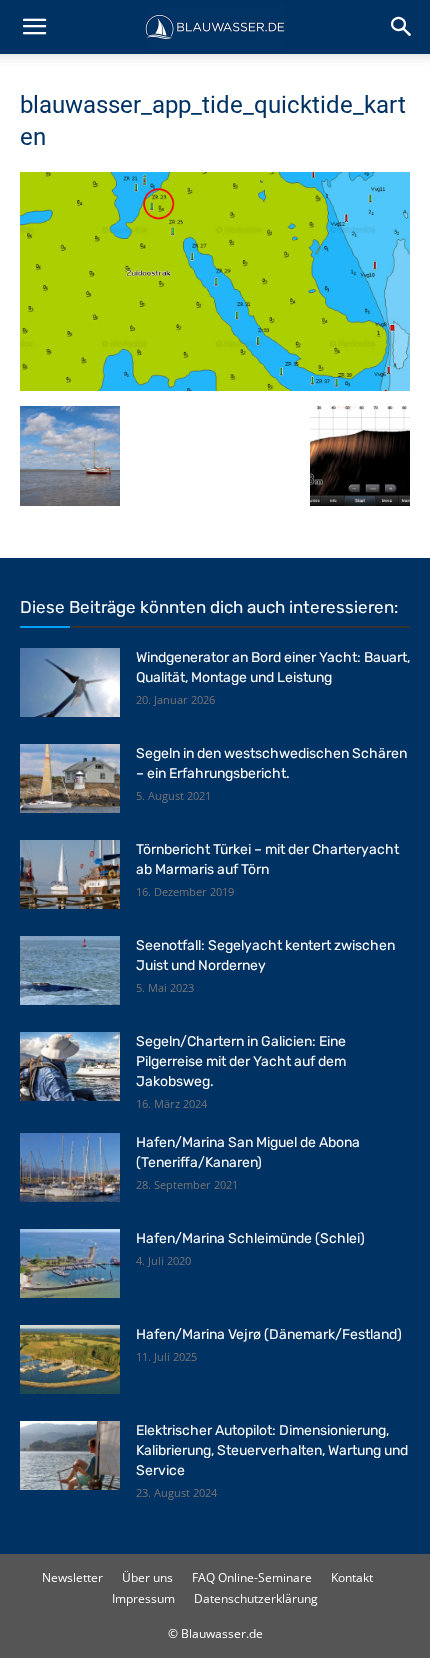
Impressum (143, 1598)
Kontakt (352, 1577)
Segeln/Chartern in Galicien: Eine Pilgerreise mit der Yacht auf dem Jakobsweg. (241, 1061)
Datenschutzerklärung (256, 1598)
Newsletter (72, 1577)
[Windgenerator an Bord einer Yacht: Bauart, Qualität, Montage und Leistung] (70, 682)
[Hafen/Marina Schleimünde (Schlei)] (70, 1263)
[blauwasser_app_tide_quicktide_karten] (215, 385)
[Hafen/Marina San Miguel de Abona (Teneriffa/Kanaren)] (70, 1167)
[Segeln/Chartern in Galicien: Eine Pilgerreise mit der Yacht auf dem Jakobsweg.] (70, 1066)
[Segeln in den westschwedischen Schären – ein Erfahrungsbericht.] (70, 778)
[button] (34, 27)
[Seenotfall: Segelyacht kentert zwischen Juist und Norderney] (70, 970)
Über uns (147, 1577)
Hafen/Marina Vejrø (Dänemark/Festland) (269, 1334)
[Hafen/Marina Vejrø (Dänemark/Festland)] (70, 1359)
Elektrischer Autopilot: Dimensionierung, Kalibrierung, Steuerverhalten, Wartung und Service (272, 1450)
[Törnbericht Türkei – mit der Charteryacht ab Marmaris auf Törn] (70, 874)
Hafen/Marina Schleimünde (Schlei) (250, 1238)
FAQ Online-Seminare (252, 1577)
